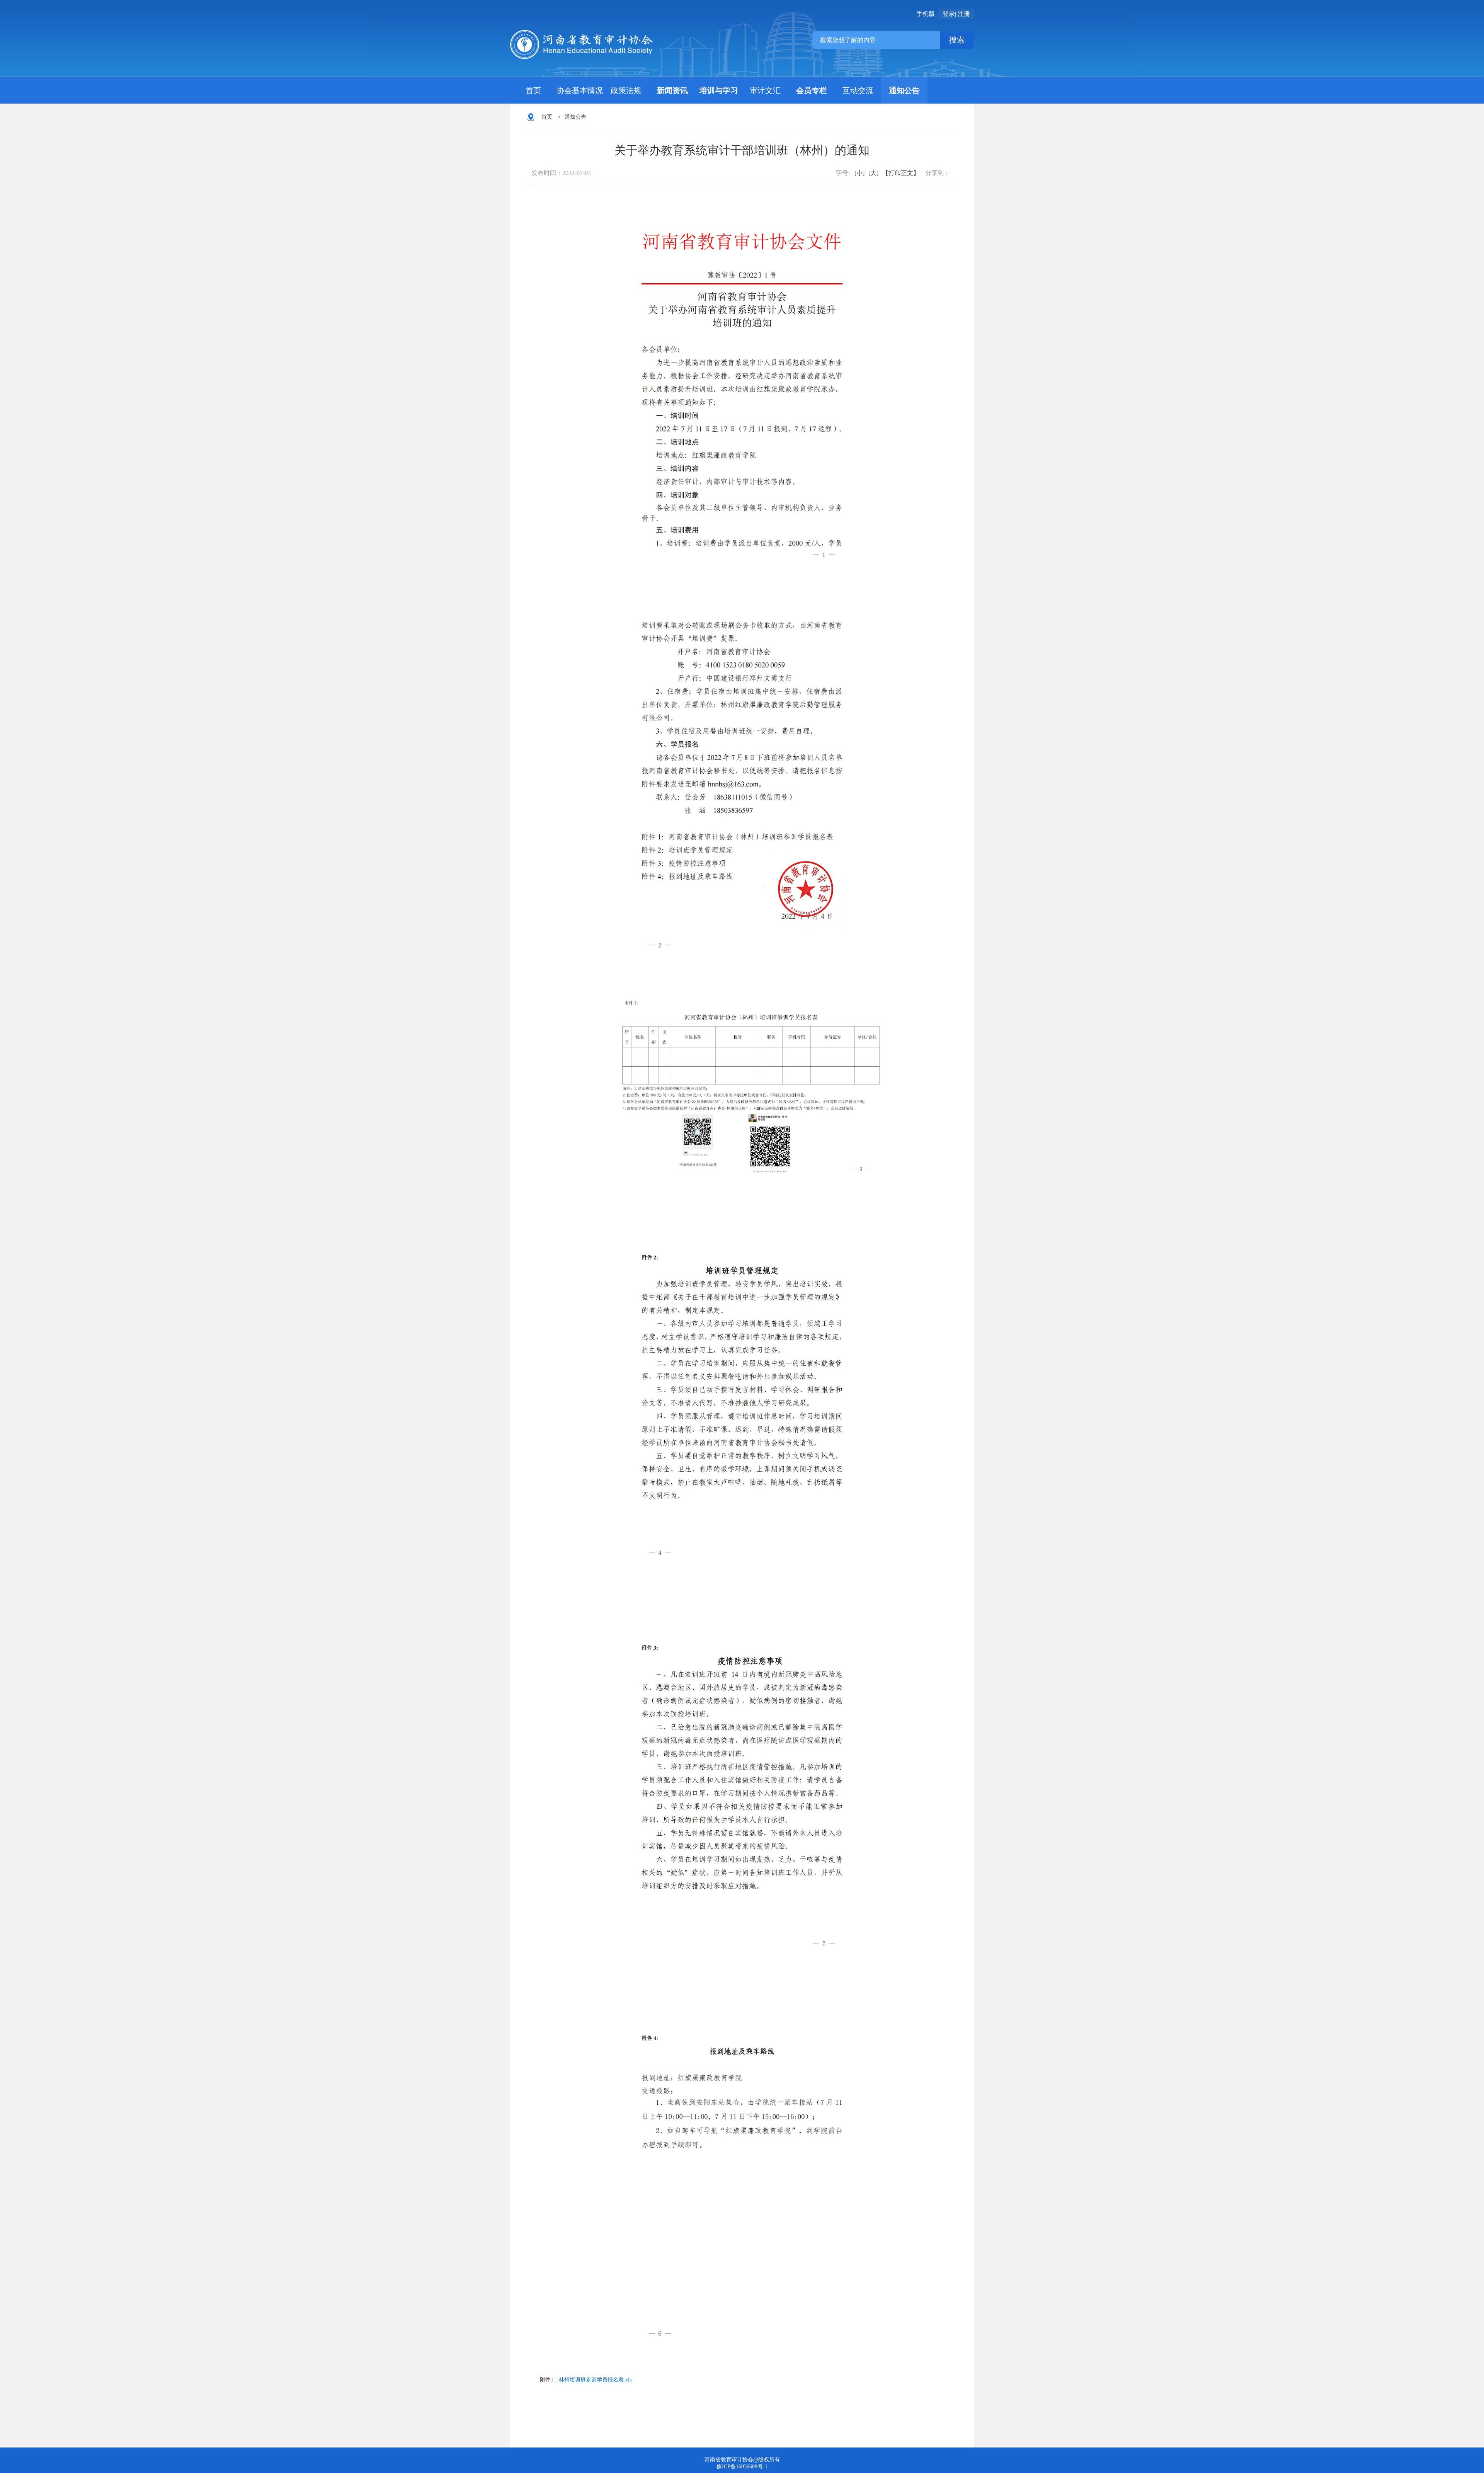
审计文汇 (765, 90)
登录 (949, 14)
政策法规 (626, 90)
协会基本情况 (580, 90)
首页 (533, 90)
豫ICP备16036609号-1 (742, 2467)
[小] (859, 173)
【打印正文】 (901, 173)
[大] (873, 173)
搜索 (957, 40)
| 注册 (962, 14)
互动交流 (858, 90)
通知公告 (904, 90)
